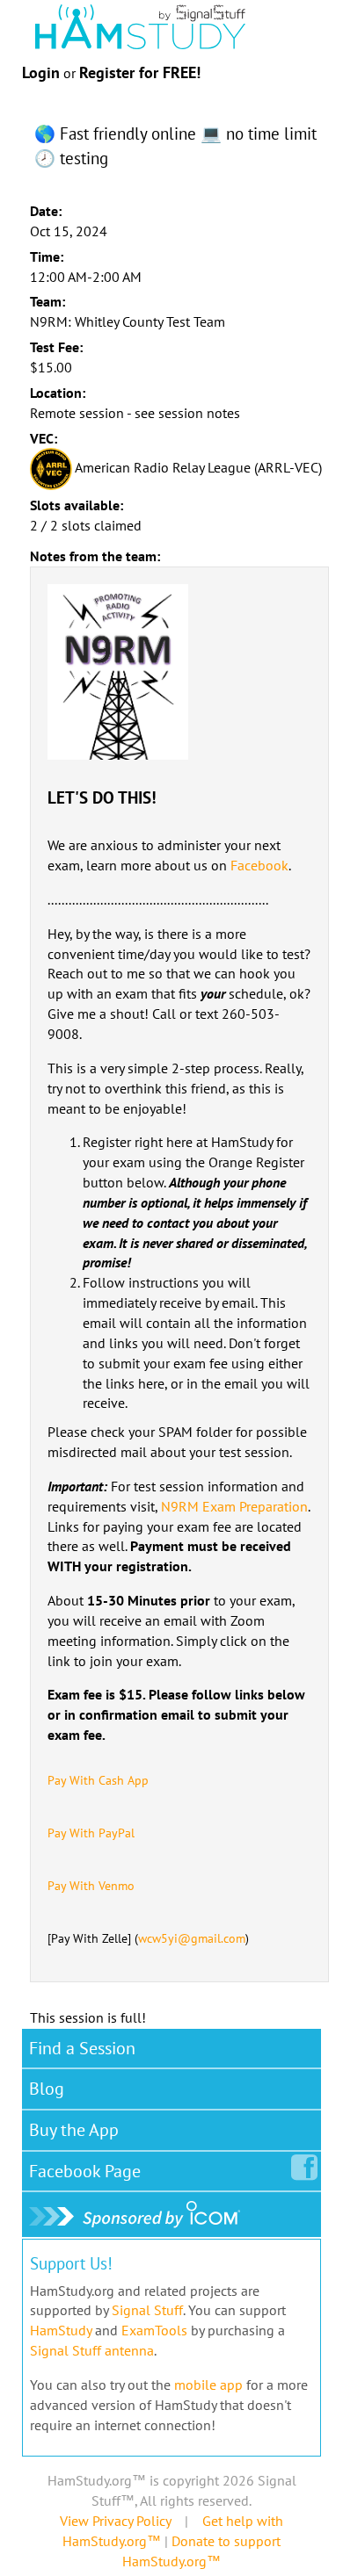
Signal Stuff (147, 2310)
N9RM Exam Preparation (234, 1506)
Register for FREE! (140, 72)
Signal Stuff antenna (92, 2350)
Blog (47, 2089)
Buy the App (74, 2130)
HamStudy (61, 2330)
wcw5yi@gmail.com (192, 1938)
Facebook (259, 865)
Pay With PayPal (91, 1833)
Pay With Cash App (98, 1780)
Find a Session (82, 2048)
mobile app (208, 2385)
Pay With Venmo (91, 1886)
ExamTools (154, 2330)
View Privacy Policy (115, 2521)
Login (41, 72)
